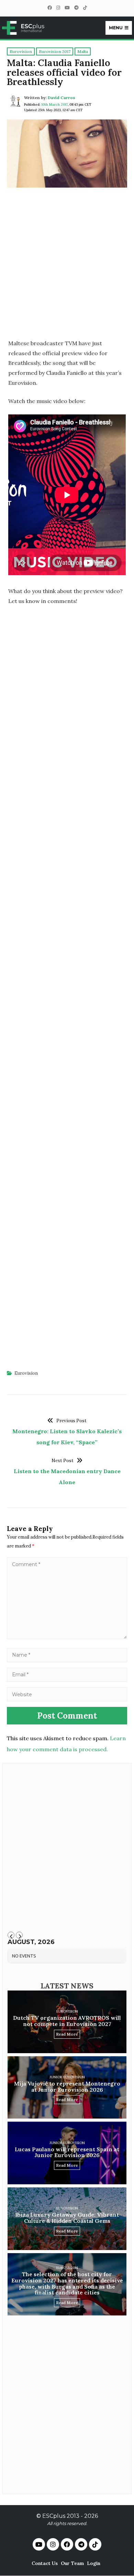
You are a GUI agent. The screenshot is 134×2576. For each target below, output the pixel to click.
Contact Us (45, 2563)
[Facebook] (49, 8)
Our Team (72, 2563)
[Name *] (67, 1655)
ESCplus (54, 2516)
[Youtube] (39, 2544)
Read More (67, 2034)
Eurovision (26, 1373)
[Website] (67, 1694)
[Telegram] (76, 8)
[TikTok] (85, 8)
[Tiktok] (95, 2544)
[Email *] (67, 1674)
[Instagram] (58, 8)
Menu (116, 28)
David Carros (62, 98)
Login (94, 2563)
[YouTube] (67, 8)
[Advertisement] (67, 266)
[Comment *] (67, 1637)
